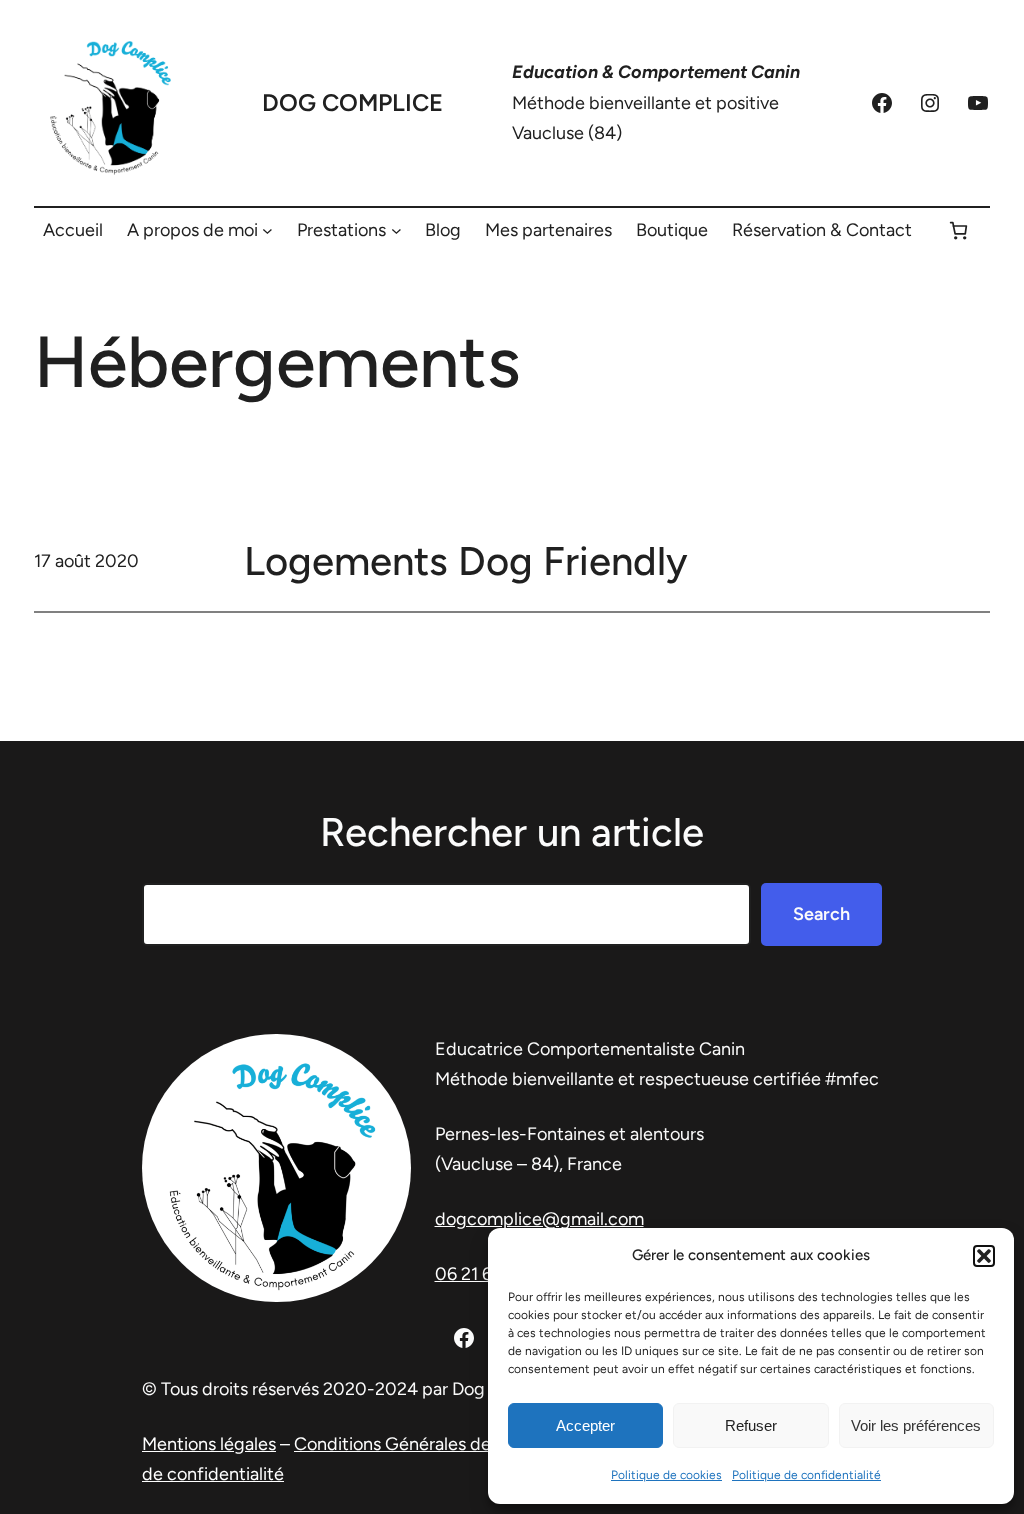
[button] (984, 1256)
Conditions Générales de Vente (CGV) (446, 1444)
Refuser (751, 1425)
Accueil (73, 230)
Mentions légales (209, 1444)
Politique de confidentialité (806, 1475)
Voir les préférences (916, 1425)
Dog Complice (352, 102)
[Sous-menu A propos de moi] (267, 230)
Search (821, 914)
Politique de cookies (666, 1475)
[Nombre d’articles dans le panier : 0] (958, 230)
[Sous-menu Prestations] (396, 230)
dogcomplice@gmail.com (539, 1219)
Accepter (585, 1425)
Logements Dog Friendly (466, 561)
